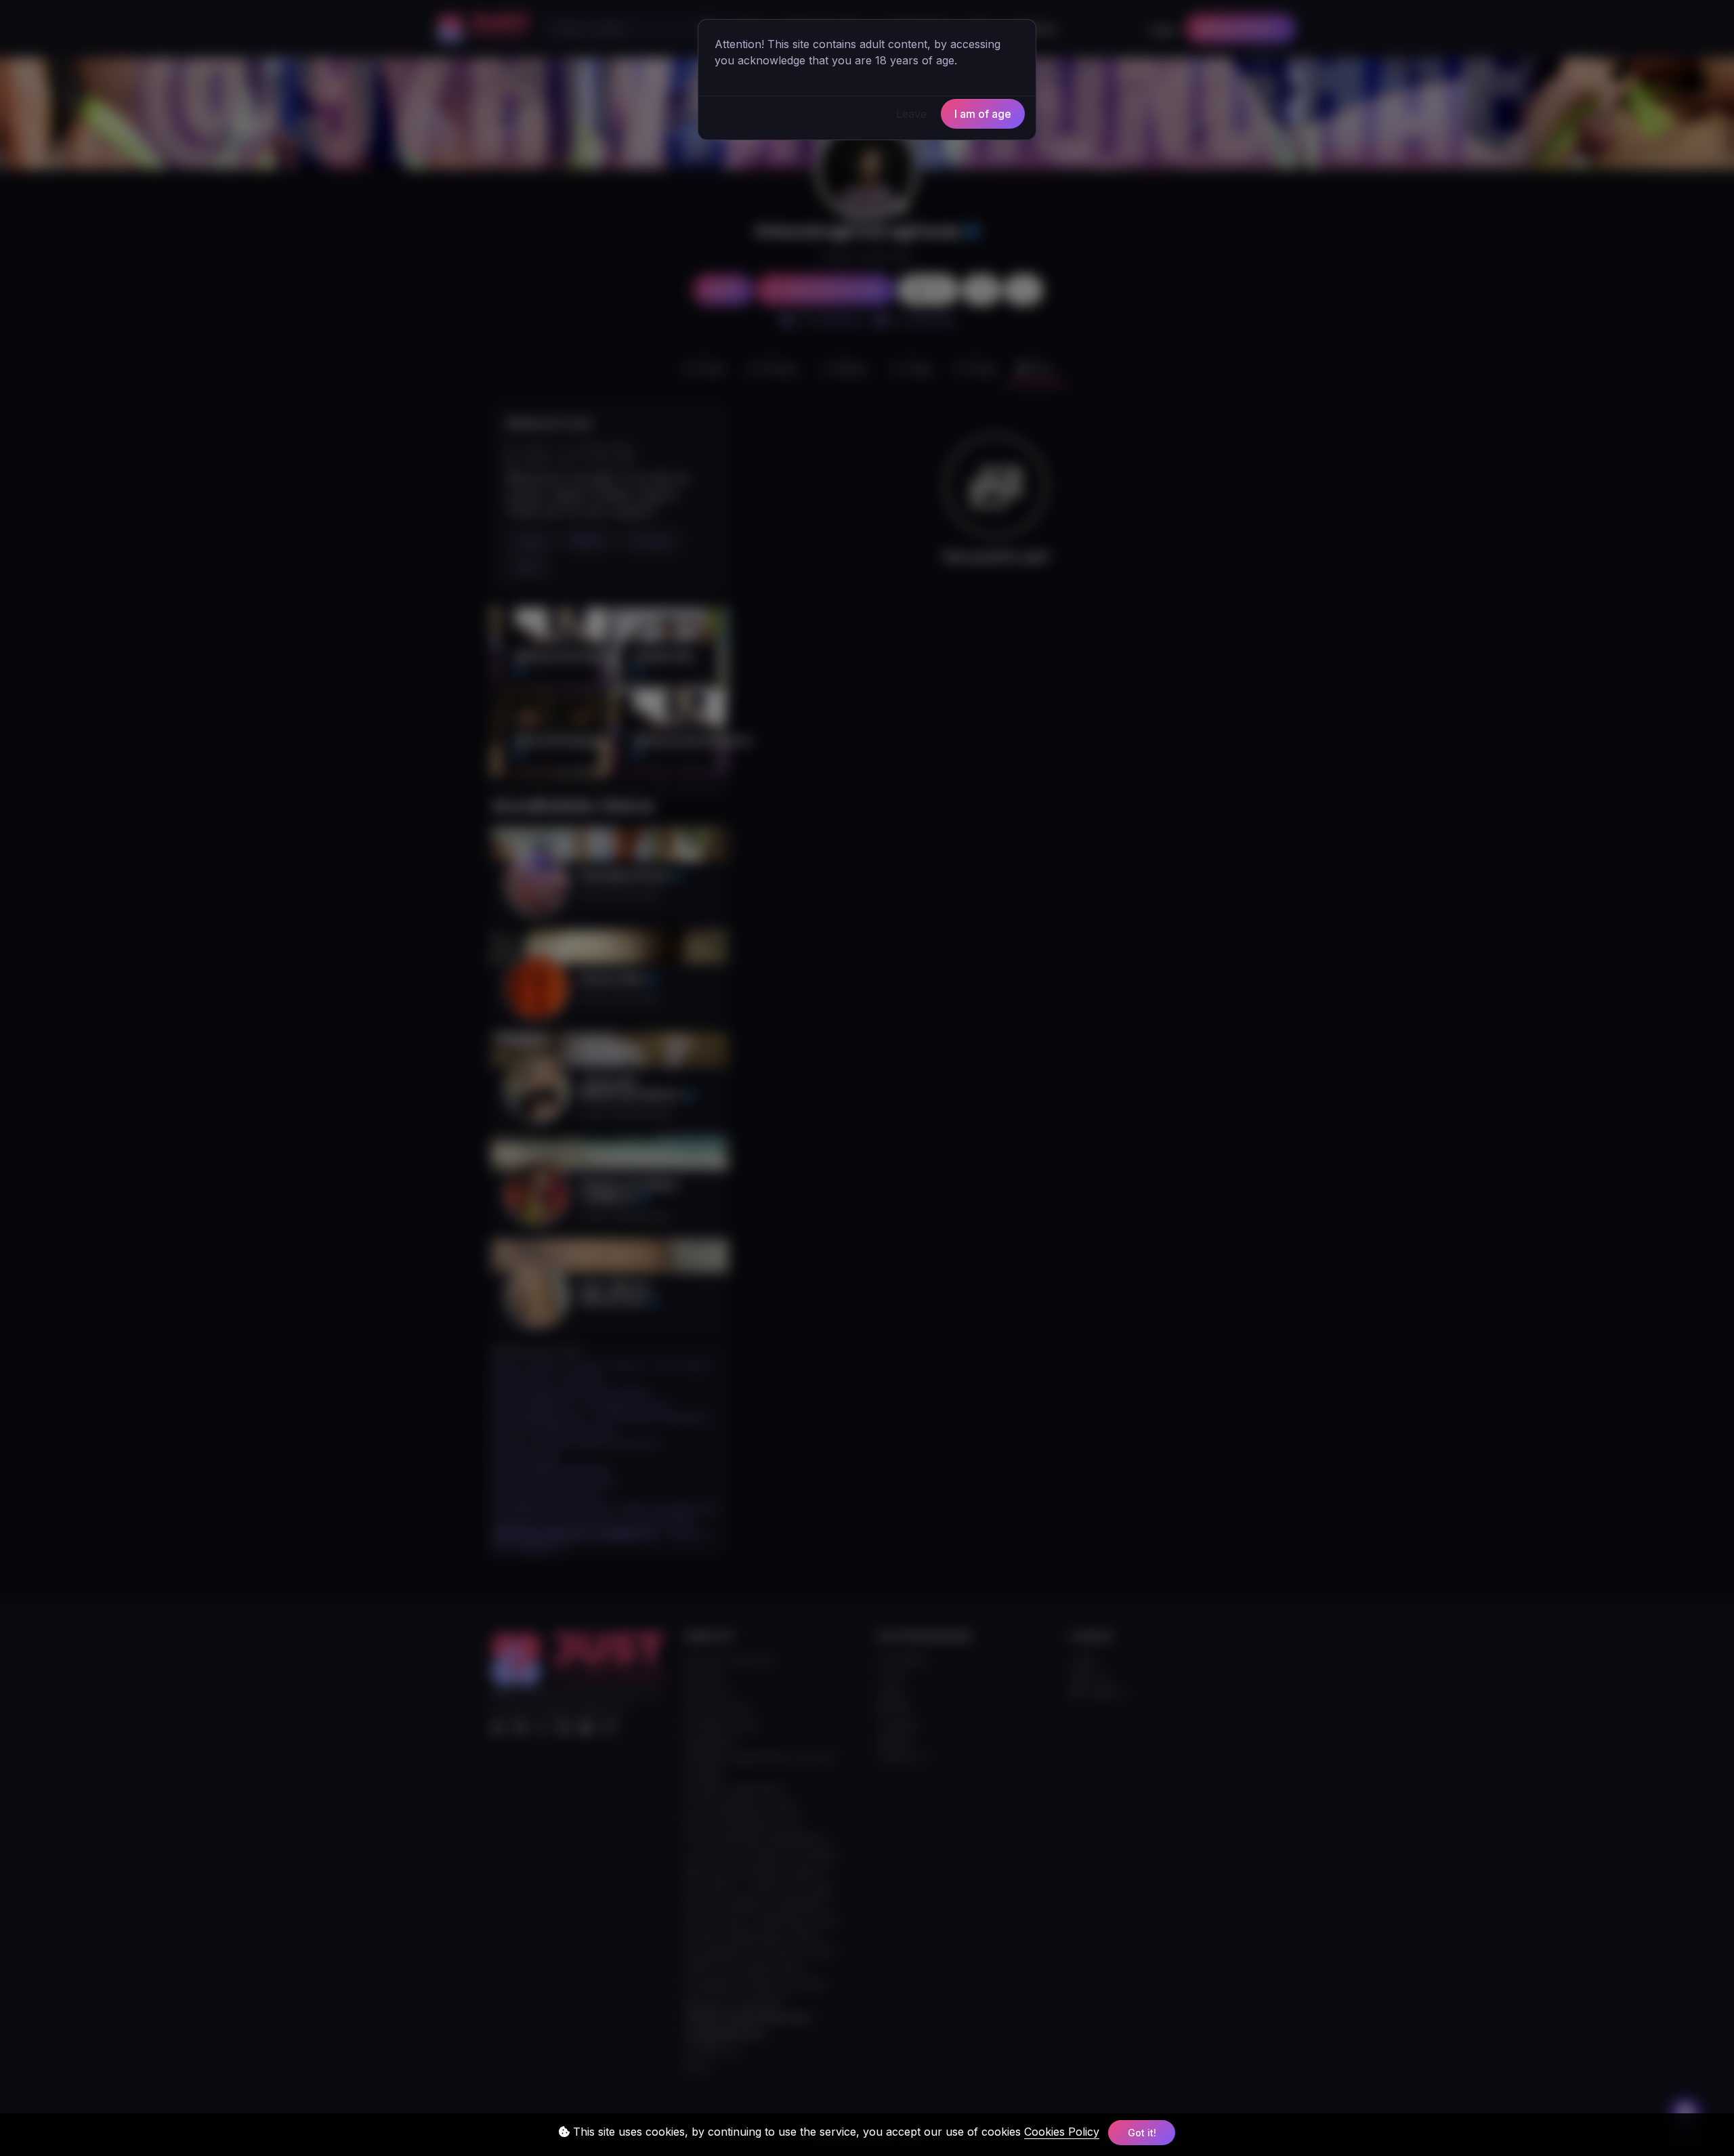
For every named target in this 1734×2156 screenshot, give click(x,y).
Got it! (1142, 2133)
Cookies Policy (1062, 2132)
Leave (911, 114)
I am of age (983, 114)
